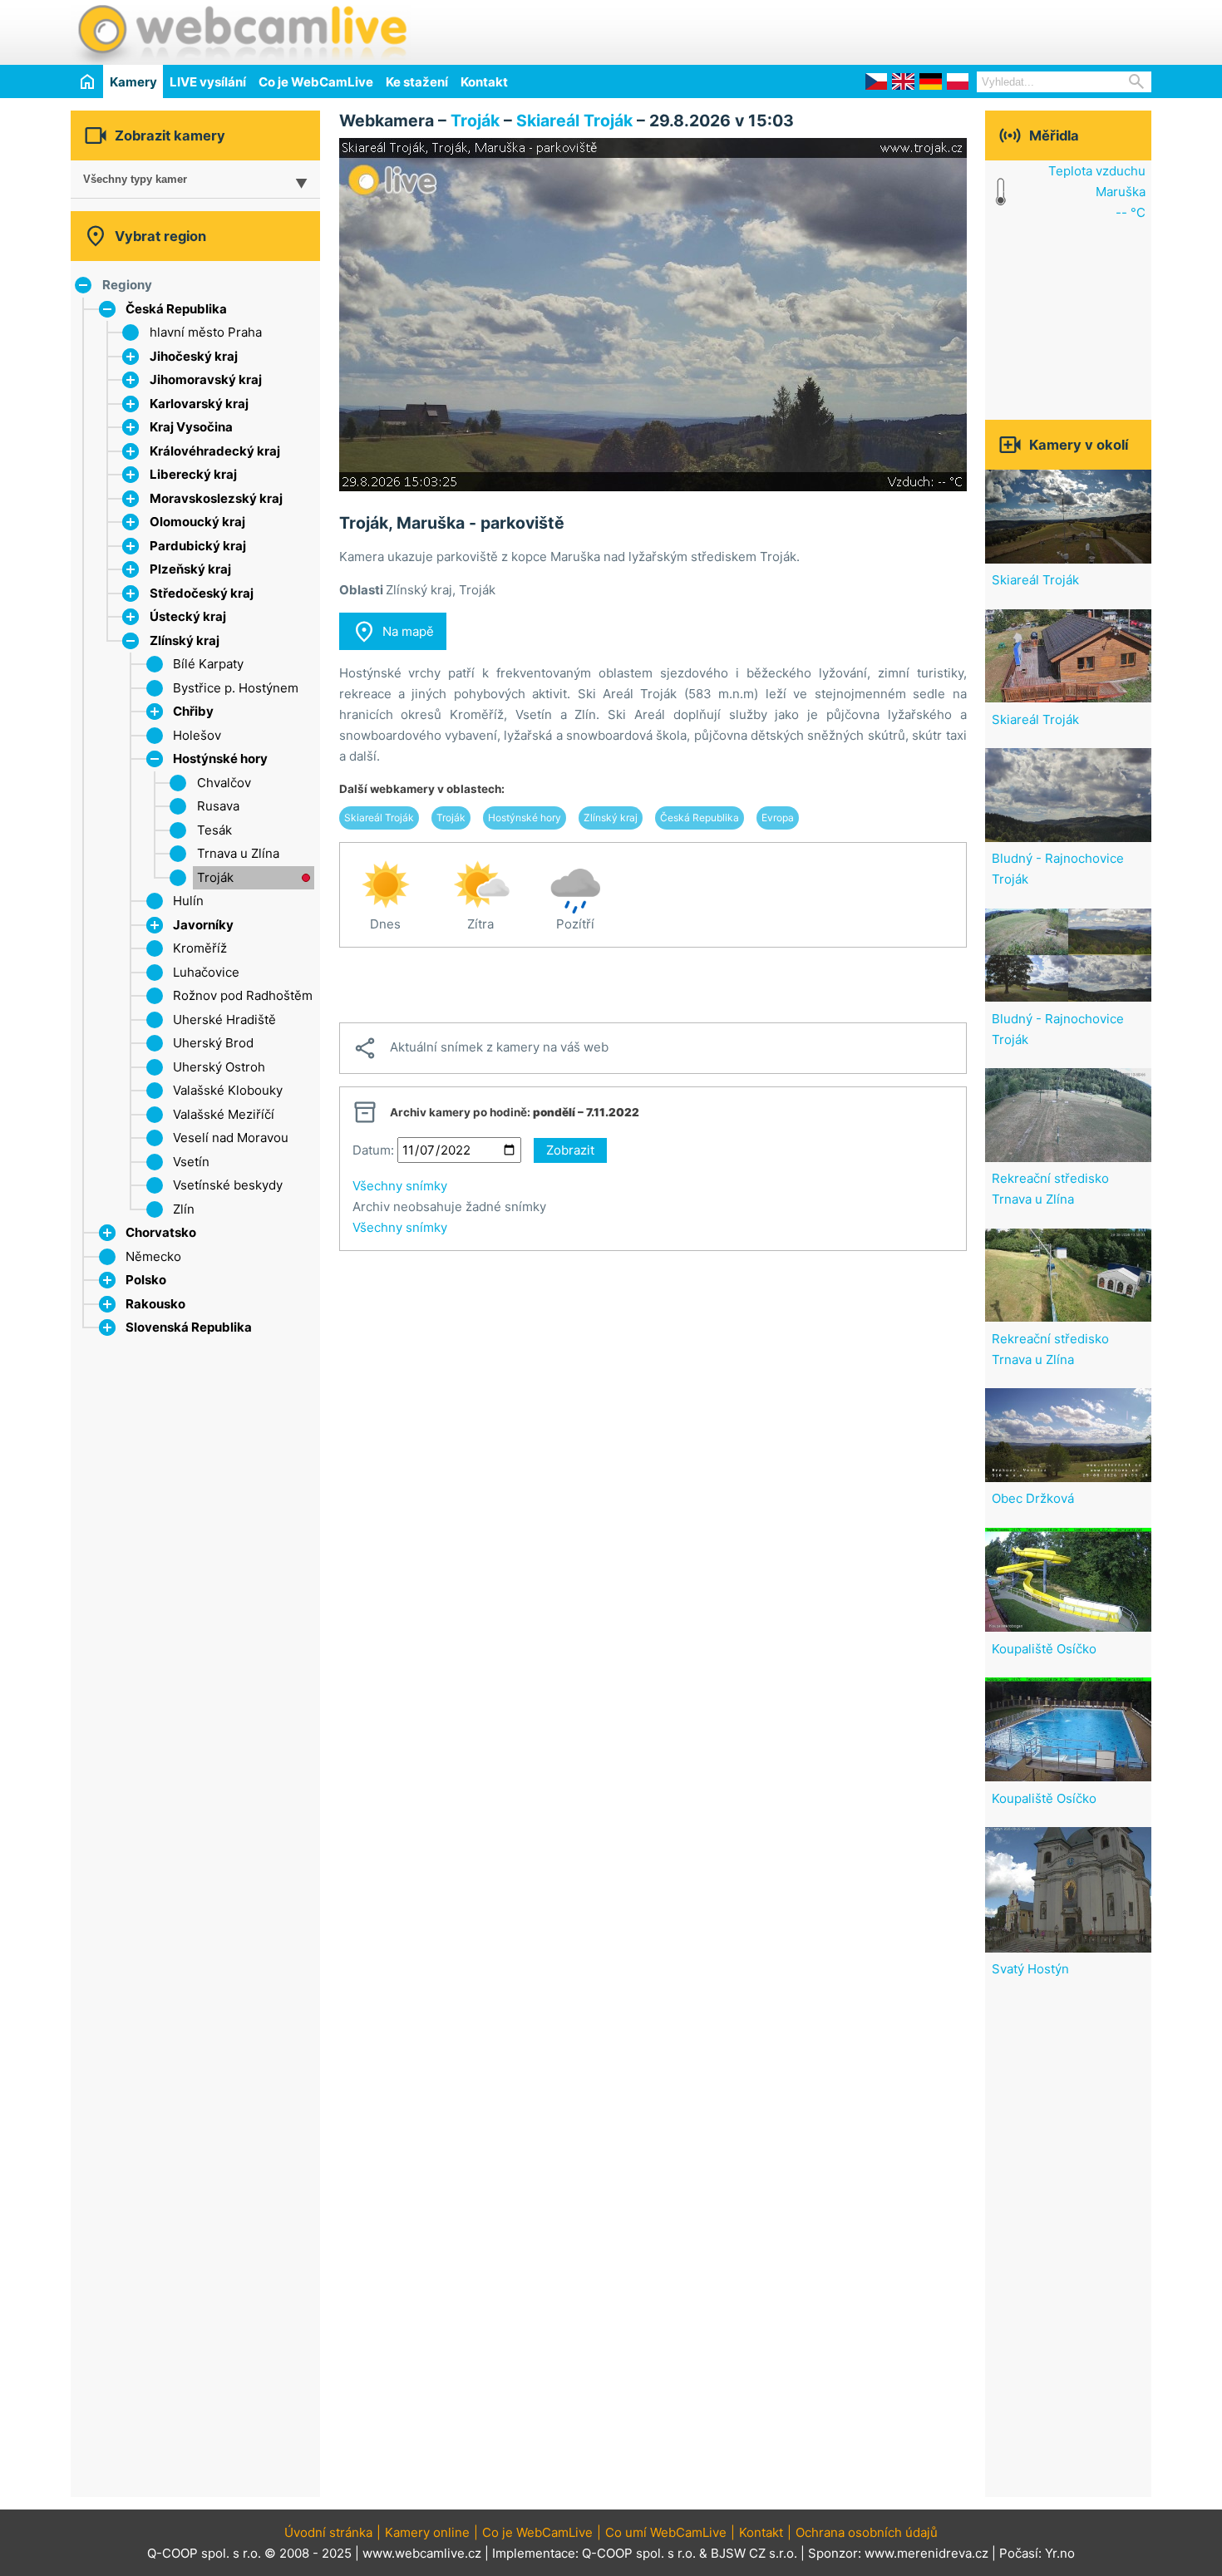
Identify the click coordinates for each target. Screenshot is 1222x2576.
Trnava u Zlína (238, 853)
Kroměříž (200, 948)
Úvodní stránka (328, 2532)
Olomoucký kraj (197, 522)
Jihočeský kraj (194, 356)
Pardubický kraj (198, 546)
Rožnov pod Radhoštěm (243, 995)
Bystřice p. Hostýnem (236, 688)
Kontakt (484, 82)
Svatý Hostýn (1030, 1969)
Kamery (133, 82)
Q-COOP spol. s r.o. (639, 2553)
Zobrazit (570, 1150)
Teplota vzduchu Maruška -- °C (1097, 192)
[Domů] (87, 81)
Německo (153, 1256)
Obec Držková (1033, 1498)
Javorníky (203, 925)
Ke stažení (417, 82)
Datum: (373, 1150)
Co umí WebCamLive (666, 2532)
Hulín (188, 901)
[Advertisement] (957, 30)
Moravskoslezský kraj (216, 498)
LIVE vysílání (208, 82)
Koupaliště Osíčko (1044, 1649)
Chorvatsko (161, 1232)
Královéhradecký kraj (215, 451)
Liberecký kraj (193, 474)
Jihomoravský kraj (206, 379)
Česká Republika (176, 309)
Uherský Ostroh (219, 1067)
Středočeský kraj (202, 593)
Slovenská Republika (189, 1327)
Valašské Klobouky (228, 1090)
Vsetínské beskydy (228, 1185)
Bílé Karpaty (208, 664)
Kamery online (427, 2532)
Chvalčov (224, 783)
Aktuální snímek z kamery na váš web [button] (480, 1048)
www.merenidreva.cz (926, 2553)
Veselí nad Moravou (231, 1138)
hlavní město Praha (206, 332)
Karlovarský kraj (199, 404)
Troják (215, 877)
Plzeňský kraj (190, 569)
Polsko (146, 1280)
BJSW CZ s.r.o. (754, 2553)
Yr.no (1060, 2553)
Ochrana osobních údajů (867, 2532)
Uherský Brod (213, 1043)
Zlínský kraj (185, 640)
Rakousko (155, 1304)
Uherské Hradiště (224, 1020)
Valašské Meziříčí (224, 1114)
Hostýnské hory (220, 759)
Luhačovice (206, 972)
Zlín (184, 1209)
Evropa (778, 818)
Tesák (214, 830)
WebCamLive (241, 32)
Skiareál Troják (574, 121)
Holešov (197, 735)
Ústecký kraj (188, 616)
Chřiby (193, 711)
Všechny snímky (400, 1186)
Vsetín (191, 1162)
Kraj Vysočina (191, 427)
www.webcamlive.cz (422, 2553)
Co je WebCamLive (316, 82)
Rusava (218, 806)
